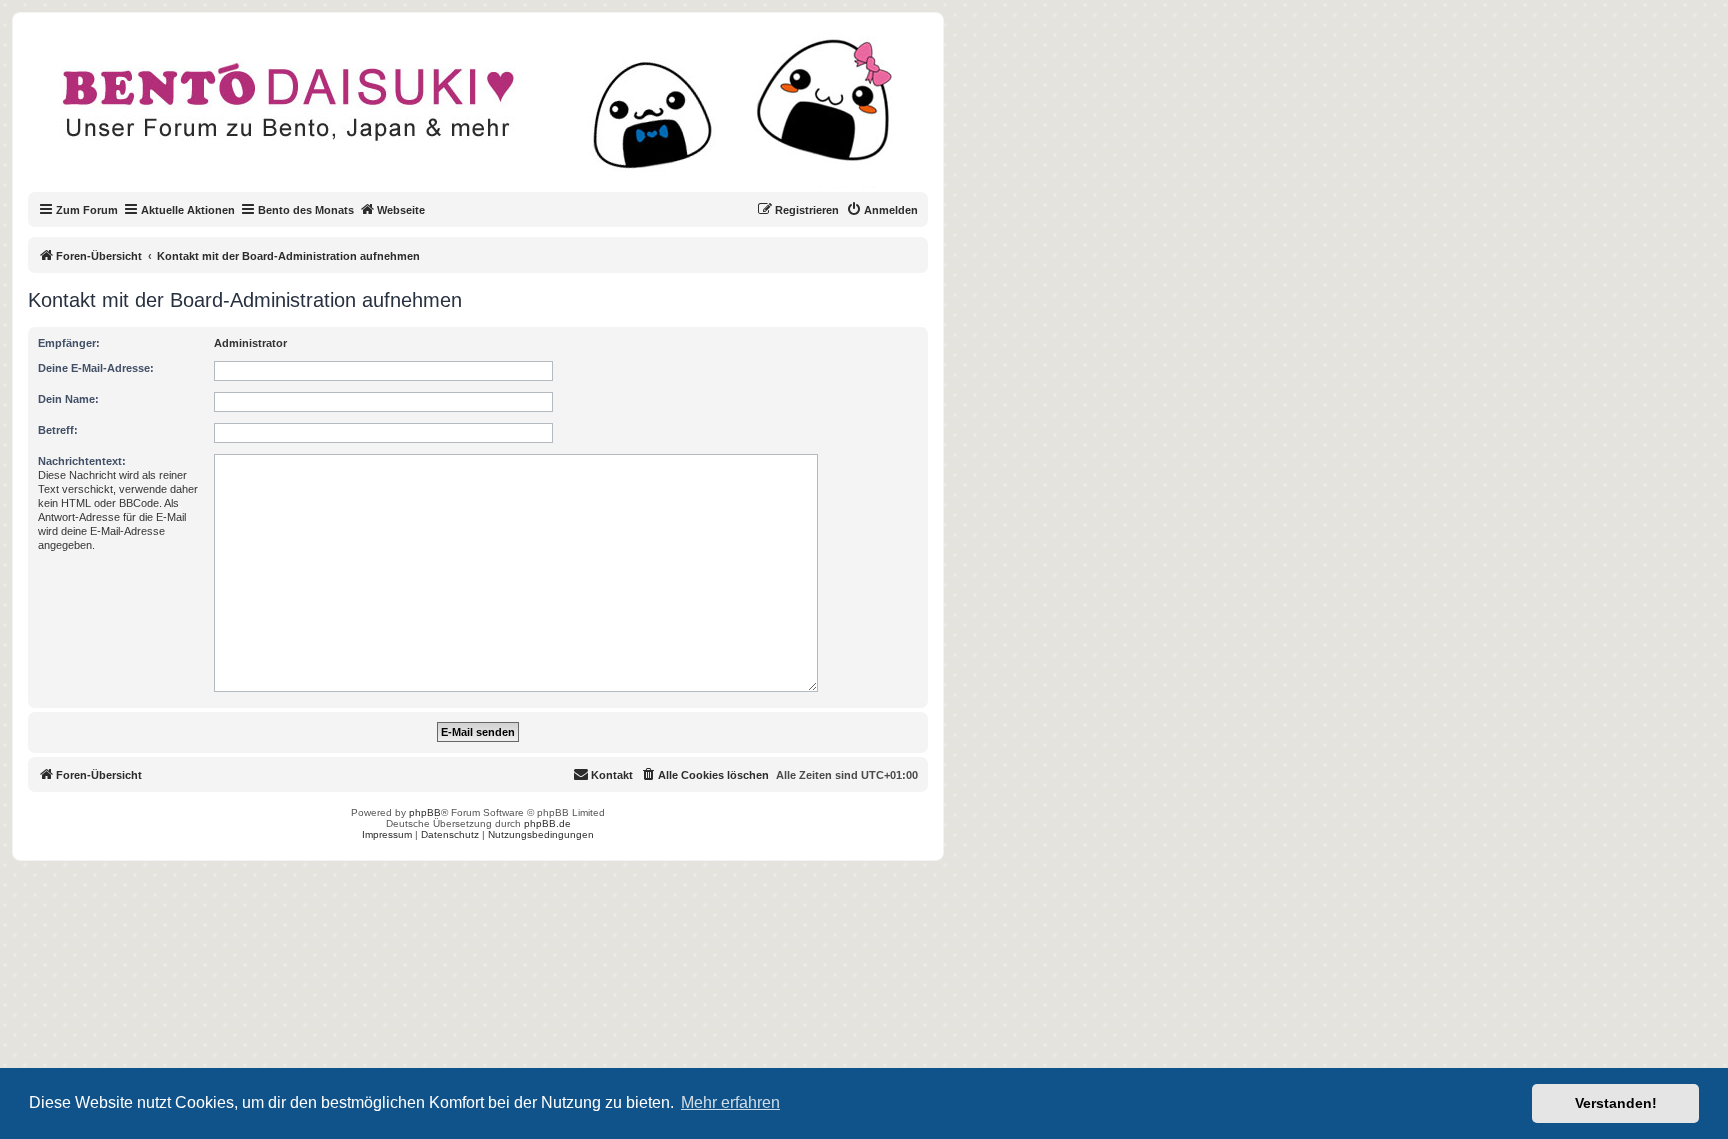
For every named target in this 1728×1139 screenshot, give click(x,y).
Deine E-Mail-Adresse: (96, 368)
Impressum (387, 834)
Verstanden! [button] (1616, 1103)
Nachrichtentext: (82, 461)
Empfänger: (69, 343)
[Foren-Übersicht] (494, 114)
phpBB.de (547, 823)
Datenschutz (450, 834)
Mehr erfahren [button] (730, 1102)
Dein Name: (68, 399)
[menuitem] (882, 210)
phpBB (425, 812)
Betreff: (58, 430)
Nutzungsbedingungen (541, 834)
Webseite (401, 210)
